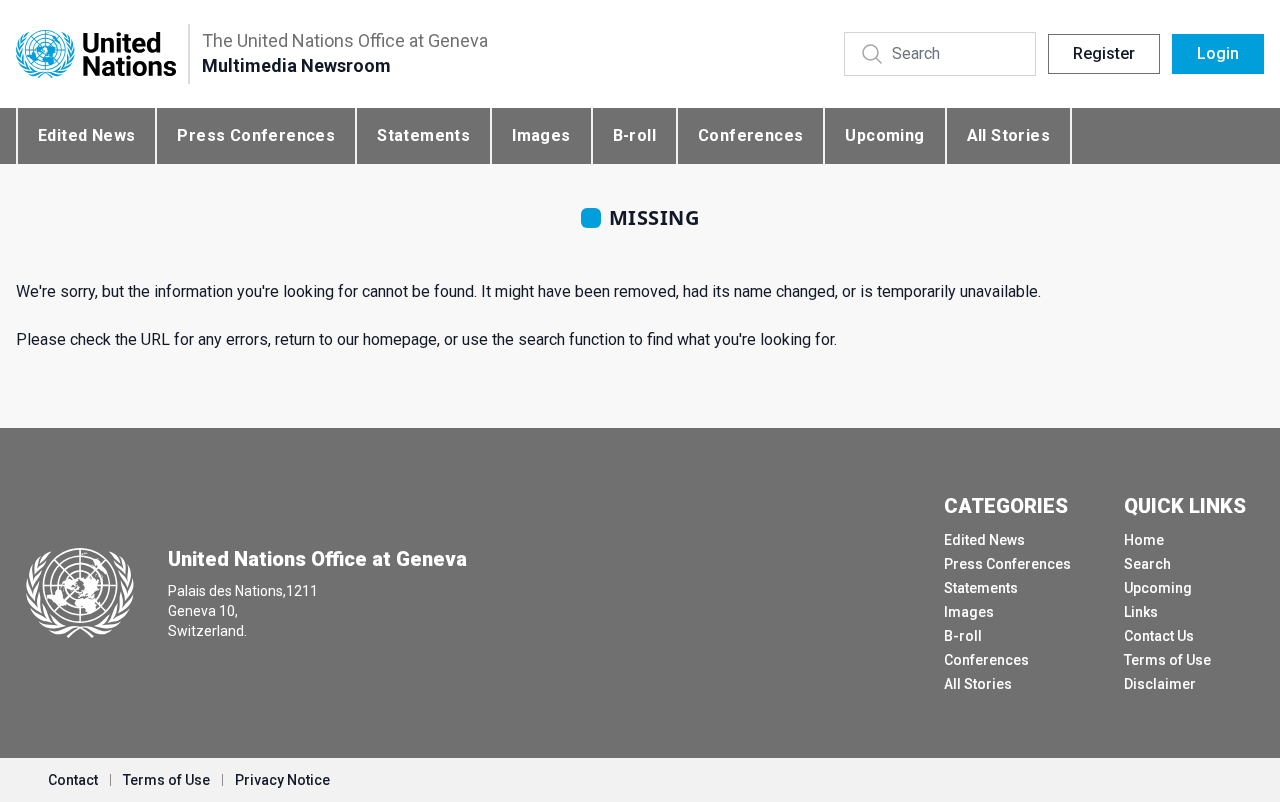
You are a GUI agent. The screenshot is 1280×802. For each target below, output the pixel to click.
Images (541, 135)
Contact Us (1159, 636)
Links (1141, 612)
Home (1144, 540)
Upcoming (884, 135)
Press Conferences (256, 135)
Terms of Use (1167, 660)
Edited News (86, 135)
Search (1147, 564)
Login (1218, 53)
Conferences (750, 135)
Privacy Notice (282, 780)
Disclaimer (1160, 684)
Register (1104, 53)
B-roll (634, 135)
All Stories (1008, 135)
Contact (73, 780)
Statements (423, 135)
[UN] (96, 54)
